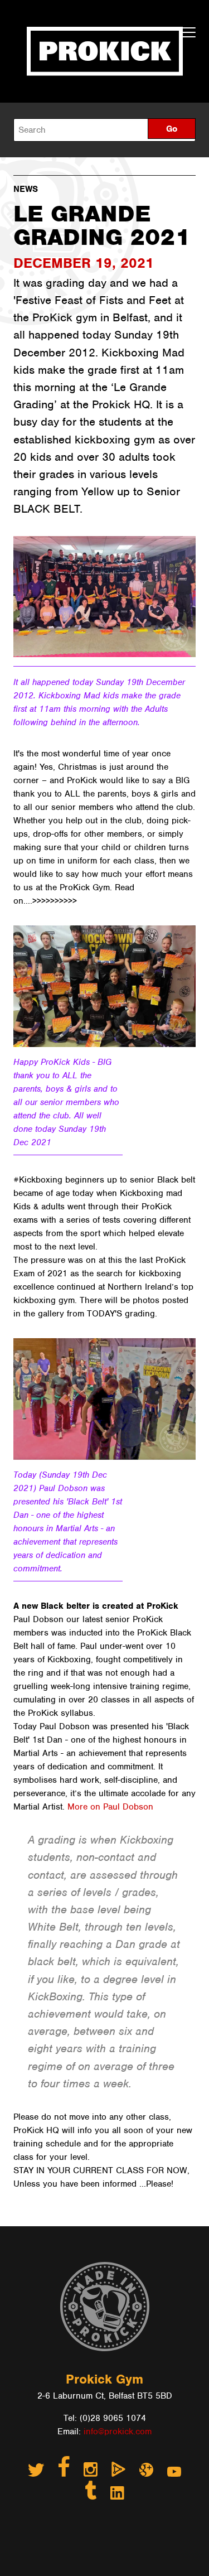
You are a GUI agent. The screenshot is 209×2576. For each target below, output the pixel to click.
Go (172, 129)
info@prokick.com (118, 2432)
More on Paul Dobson (110, 1807)
